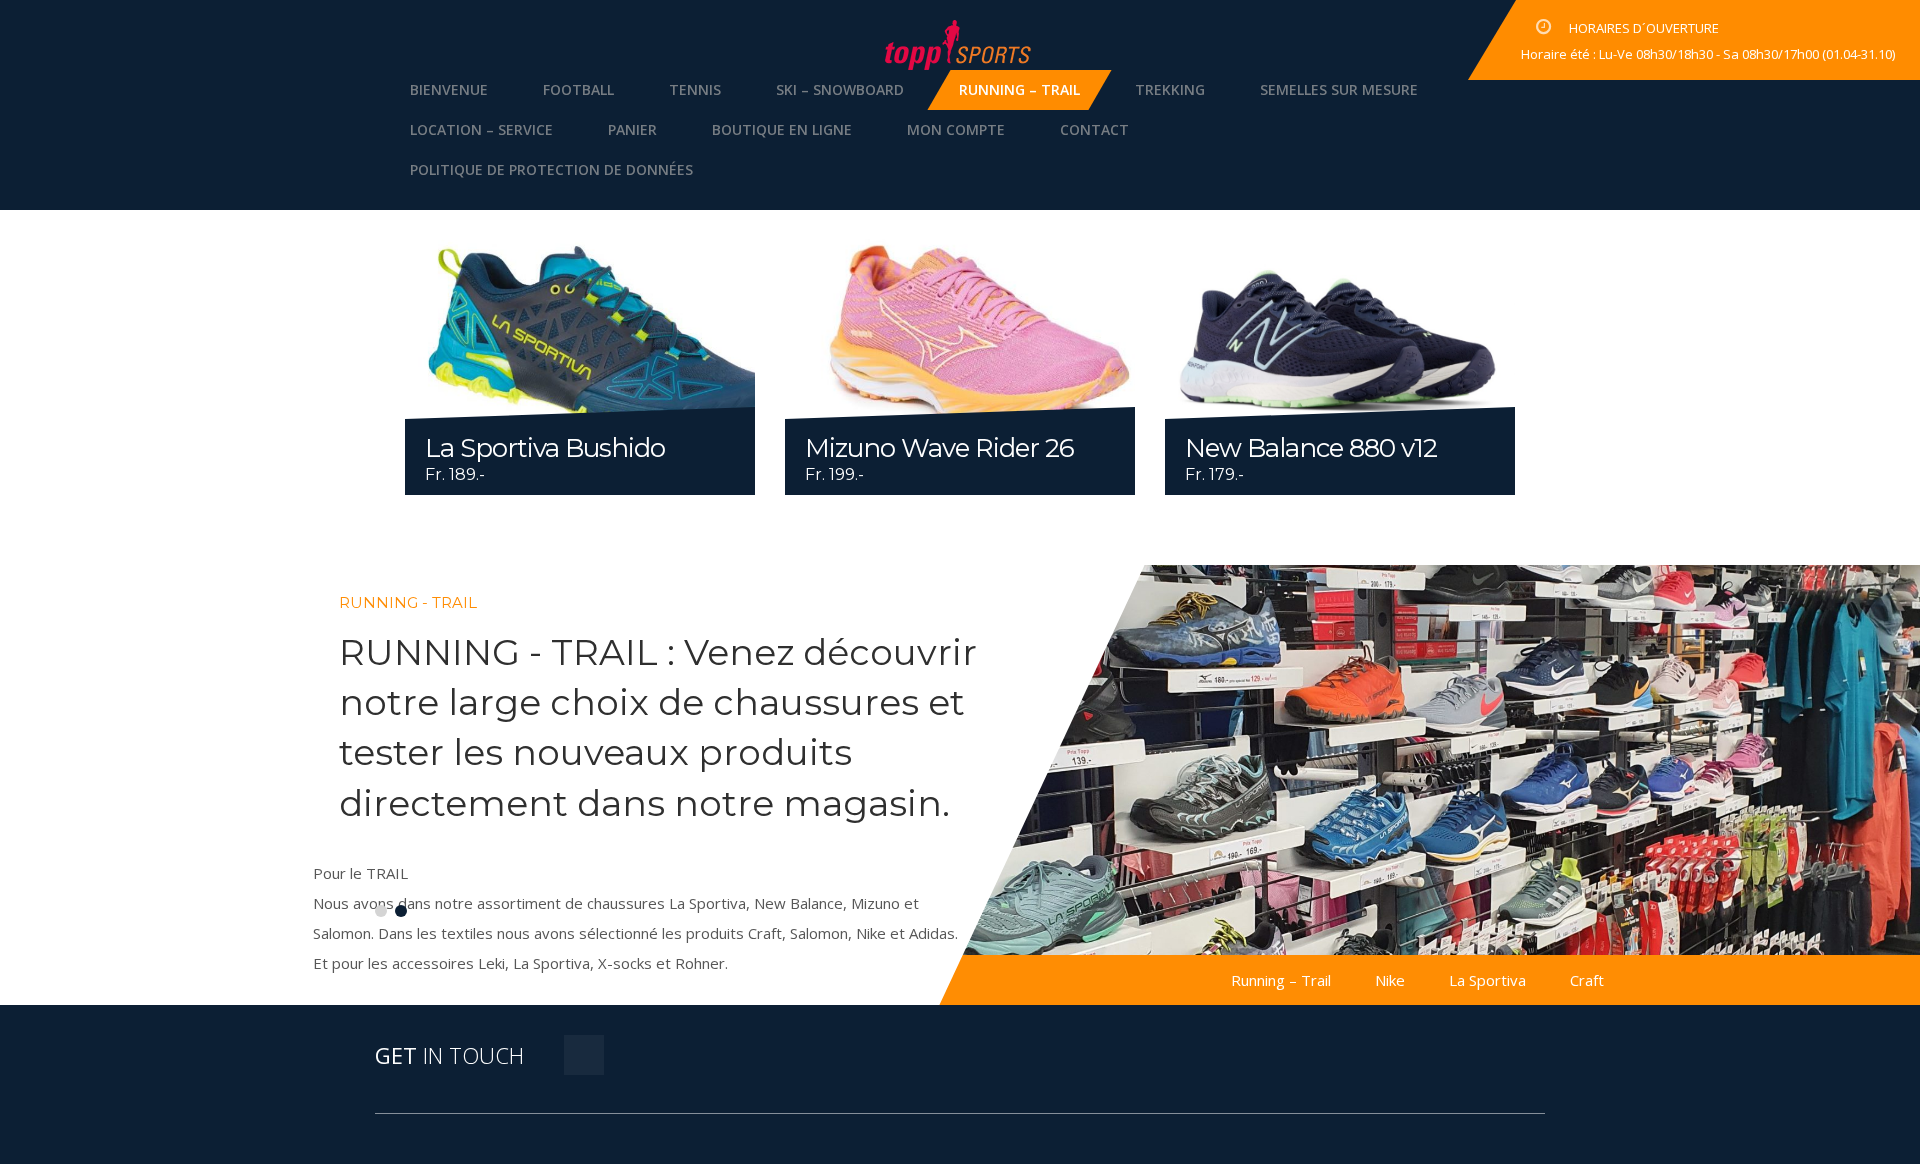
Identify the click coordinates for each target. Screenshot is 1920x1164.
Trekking (1170, 89)
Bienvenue (449, 89)
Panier (632, 129)
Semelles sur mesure (1339, 89)
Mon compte (956, 129)
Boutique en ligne (782, 129)
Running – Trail (1019, 89)
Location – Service (481, 129)
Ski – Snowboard (840, 89)
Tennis (695, 89)
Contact (1094, 129)
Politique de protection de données (551, 169)
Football (578, 89)
